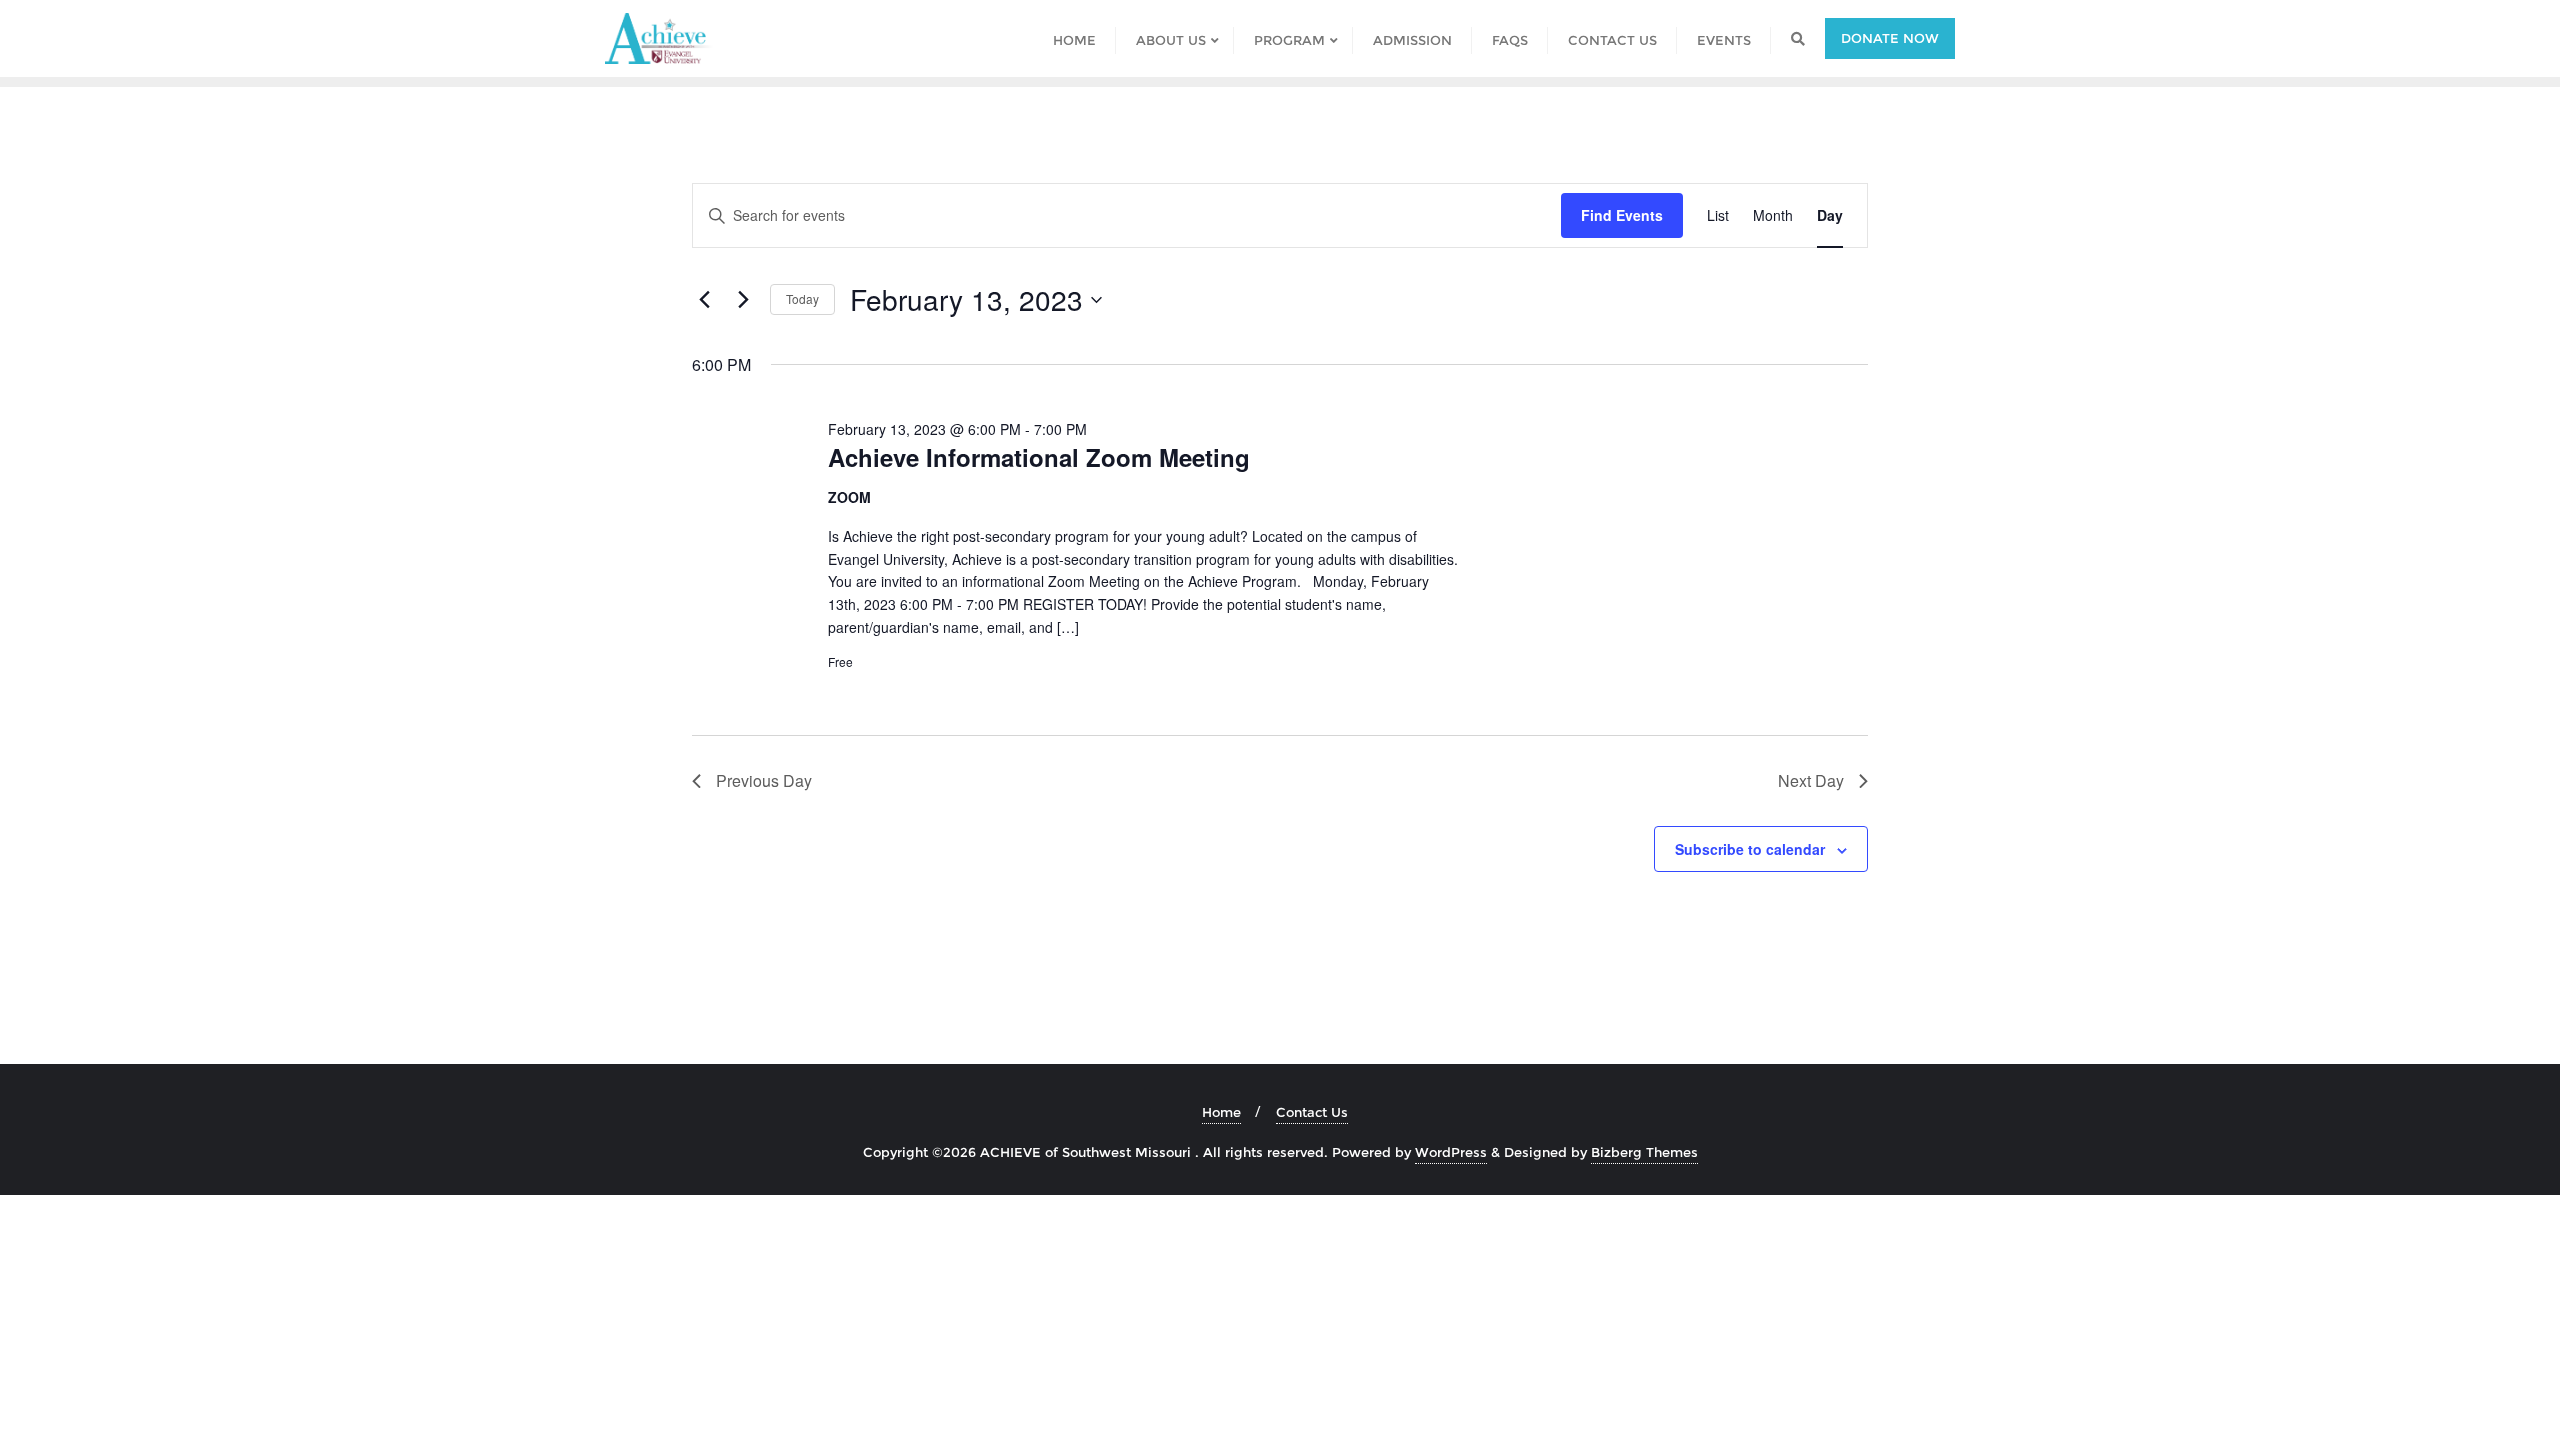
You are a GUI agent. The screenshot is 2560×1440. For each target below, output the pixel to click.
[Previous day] (704, 300)
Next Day (1811, 780)
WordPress (1451, 1152)
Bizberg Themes (1644, 1152)
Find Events (1622, 215)
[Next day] (743, 300)
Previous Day (764, 780)
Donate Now (1890, 38)
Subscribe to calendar (1750, 849)
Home (1221, 1112)
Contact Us (1312, 1112)
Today (802, 298)
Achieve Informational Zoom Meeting (1039, 457)
